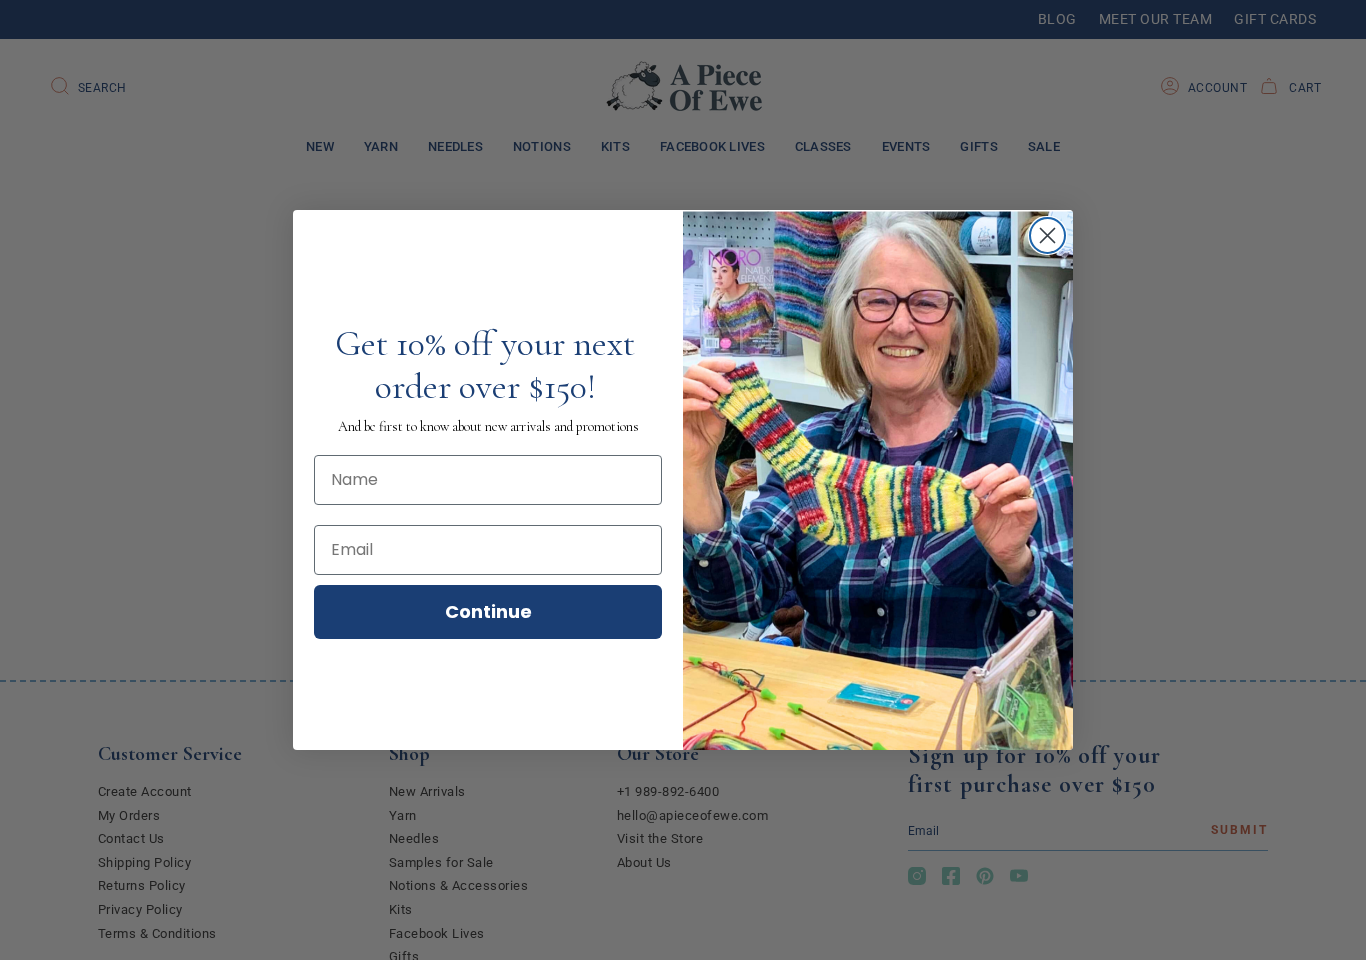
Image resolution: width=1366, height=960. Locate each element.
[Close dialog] (1047, 235)
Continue (488, 611)
